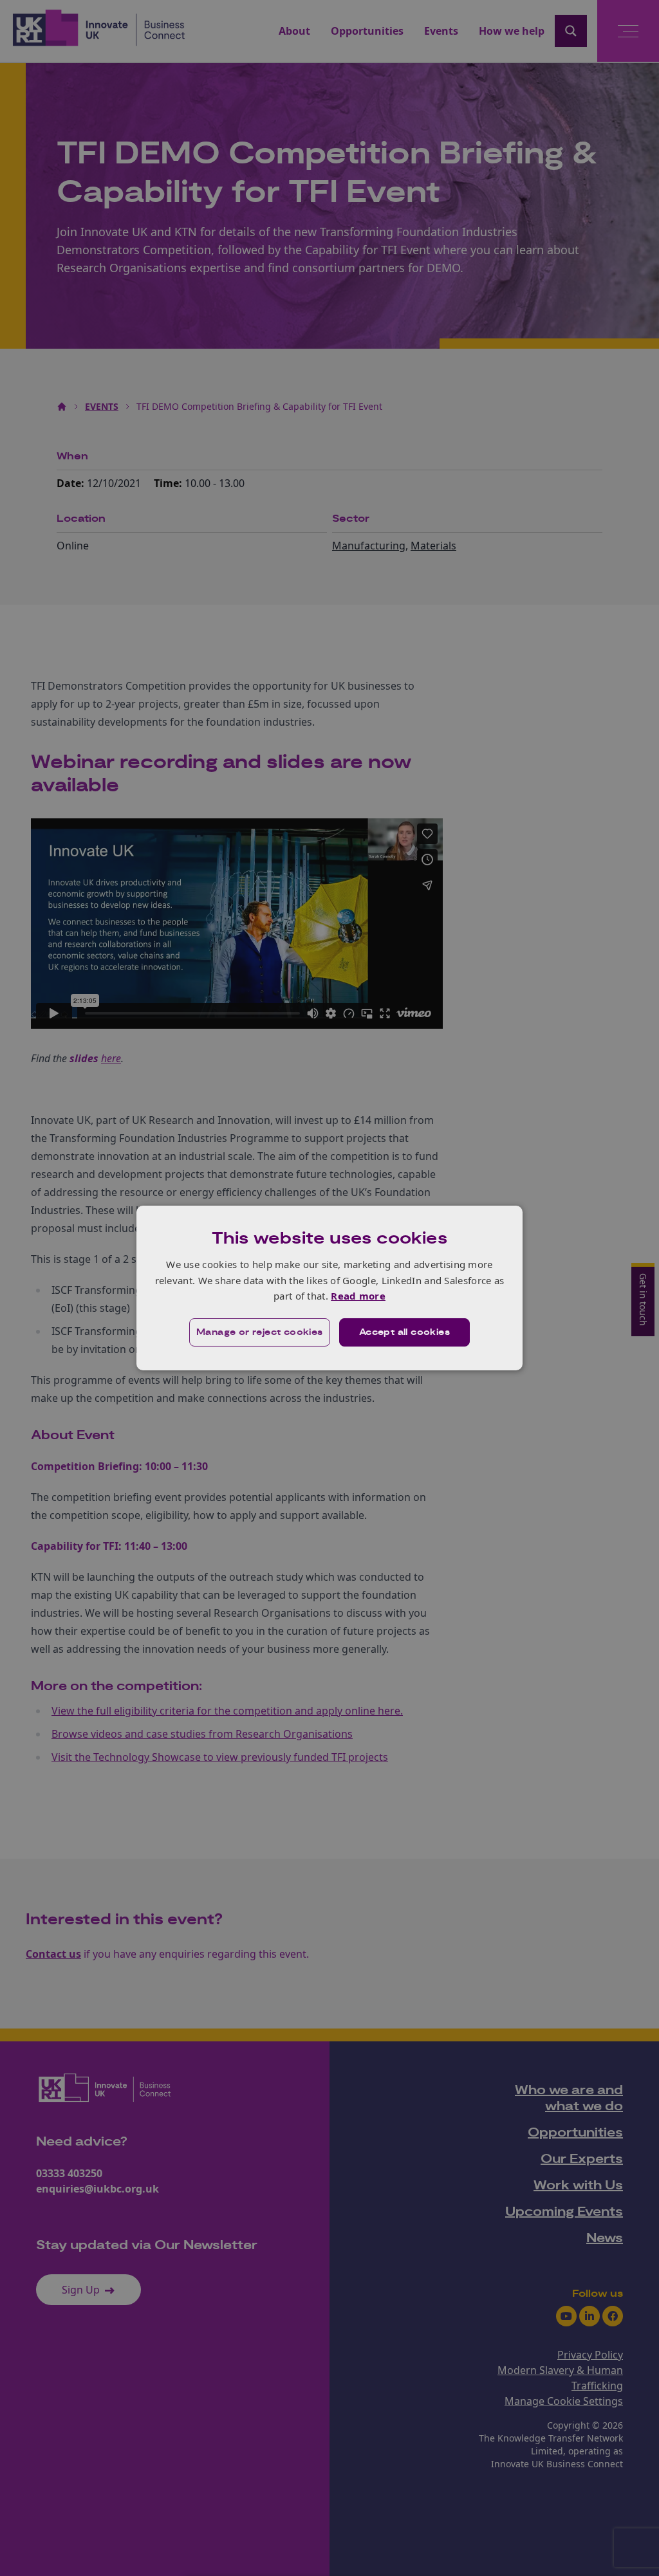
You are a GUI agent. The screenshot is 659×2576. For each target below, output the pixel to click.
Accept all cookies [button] (404, 1332)
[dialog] (329, 1288)
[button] (260, 1332)
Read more (358, 1296)
